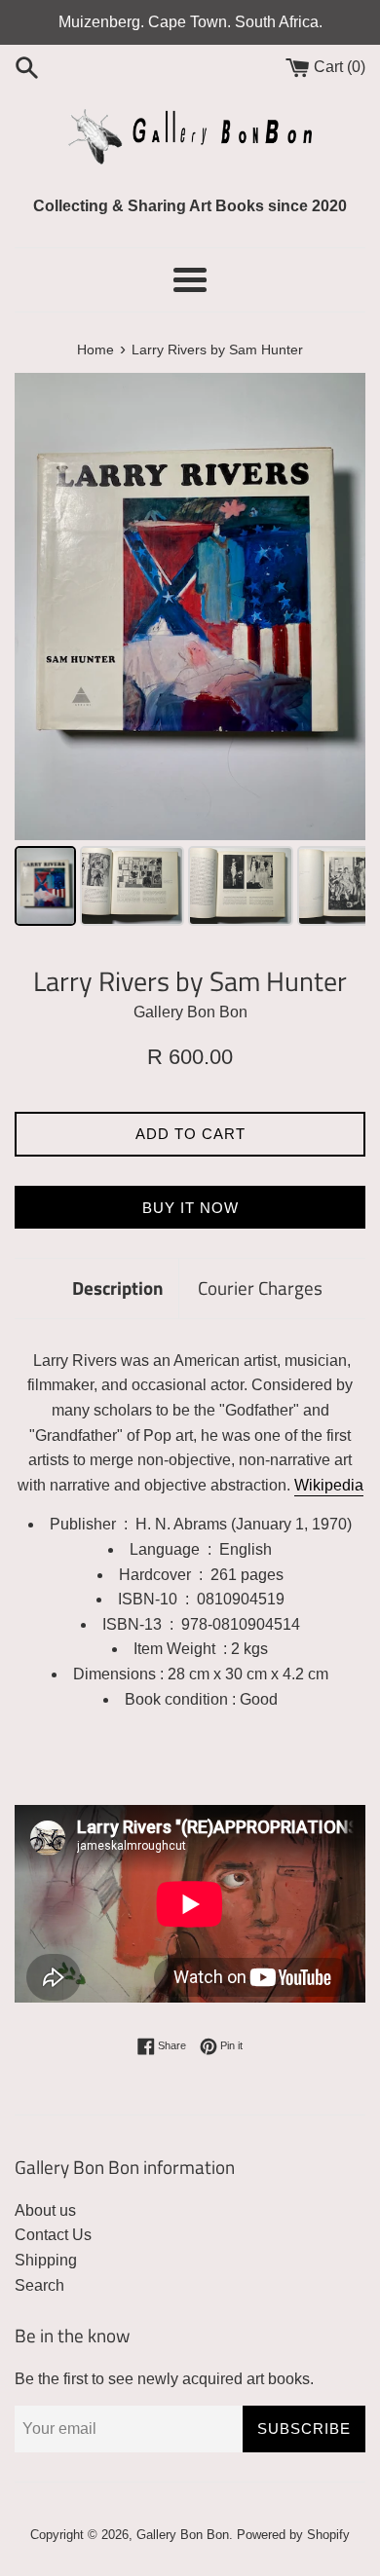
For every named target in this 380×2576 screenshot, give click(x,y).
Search (39, 2285)
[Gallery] (190, 652)
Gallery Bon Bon (183, 2535)
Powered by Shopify (293, 2535)
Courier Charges (260, 1288)
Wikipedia (329, 1485)
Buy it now (190, 1208)
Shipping (46, 2260)
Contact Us (53, 2235)
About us (45, 2210)
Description (118, 1288)
